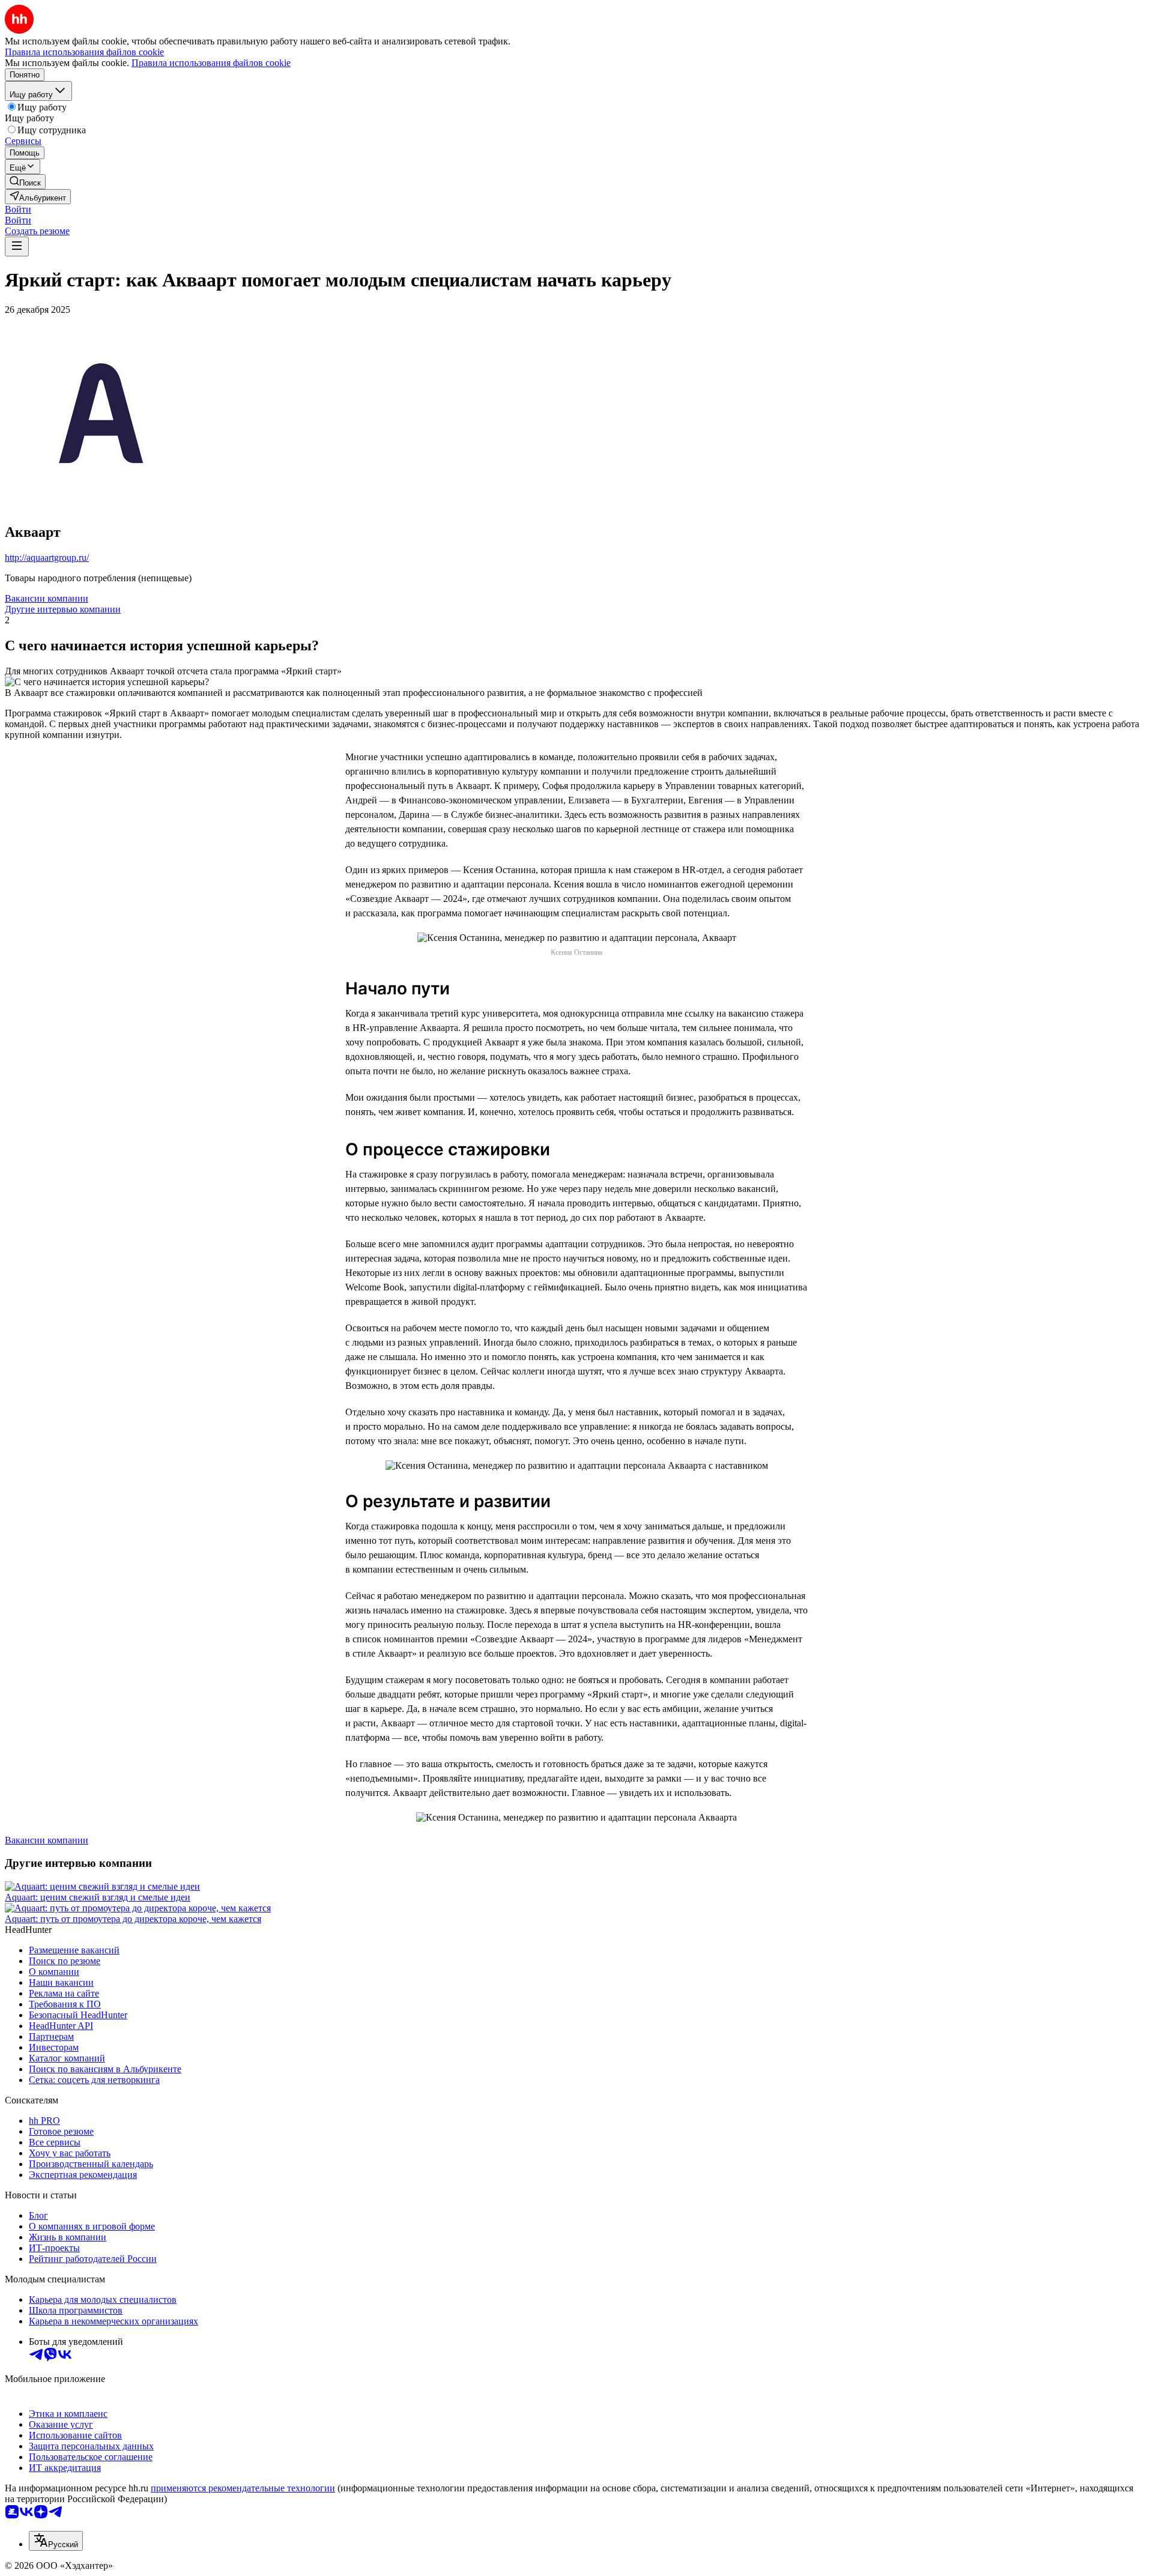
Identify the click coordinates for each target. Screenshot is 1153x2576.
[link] (25, 182)
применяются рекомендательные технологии (243, 2488)
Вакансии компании (47, 598)
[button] (18, 209)
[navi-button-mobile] (17, 246)
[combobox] (56, 2541)
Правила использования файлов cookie (211, 63)
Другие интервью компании (63, 609)
